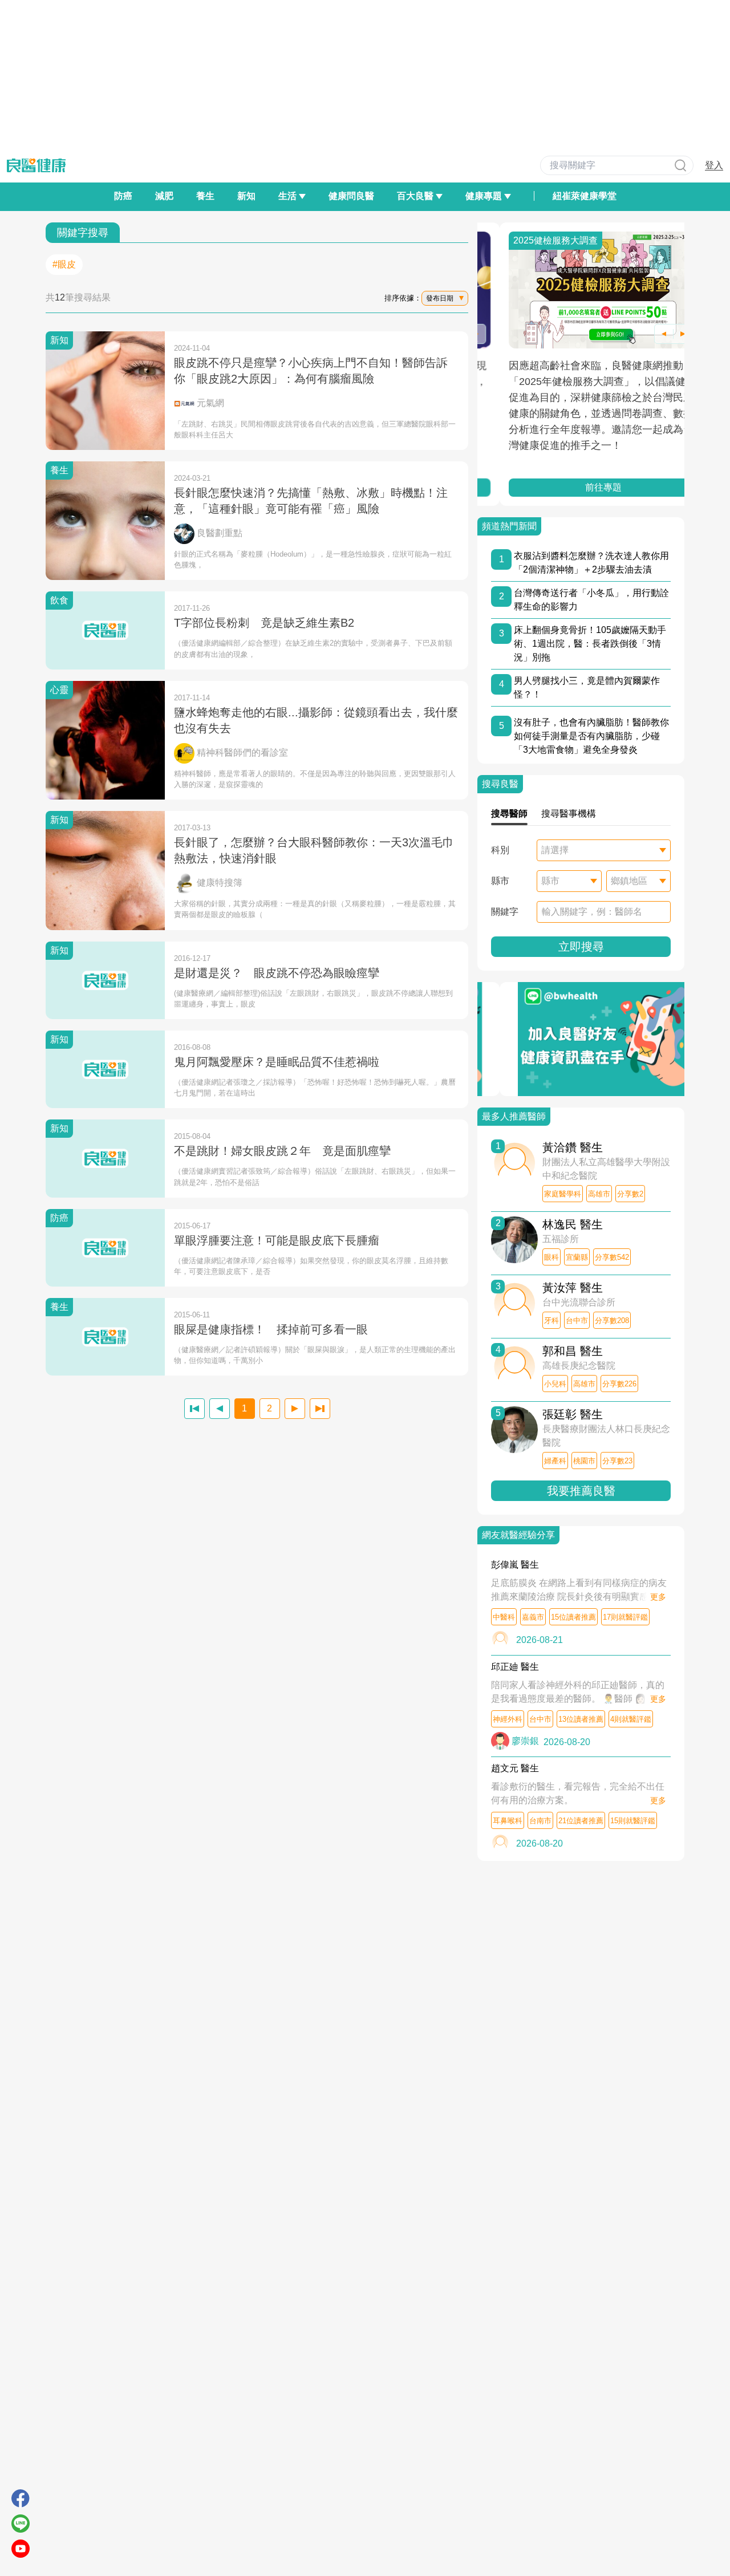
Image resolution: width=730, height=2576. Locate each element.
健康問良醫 (351, 196)
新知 (246, 196)
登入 (714, 165)
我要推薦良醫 (581, 1491)
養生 (205, 196)
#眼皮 (64, 264)
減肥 (164, 196)
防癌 (123, 196)
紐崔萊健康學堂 (585, 196)
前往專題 (581, 487)
